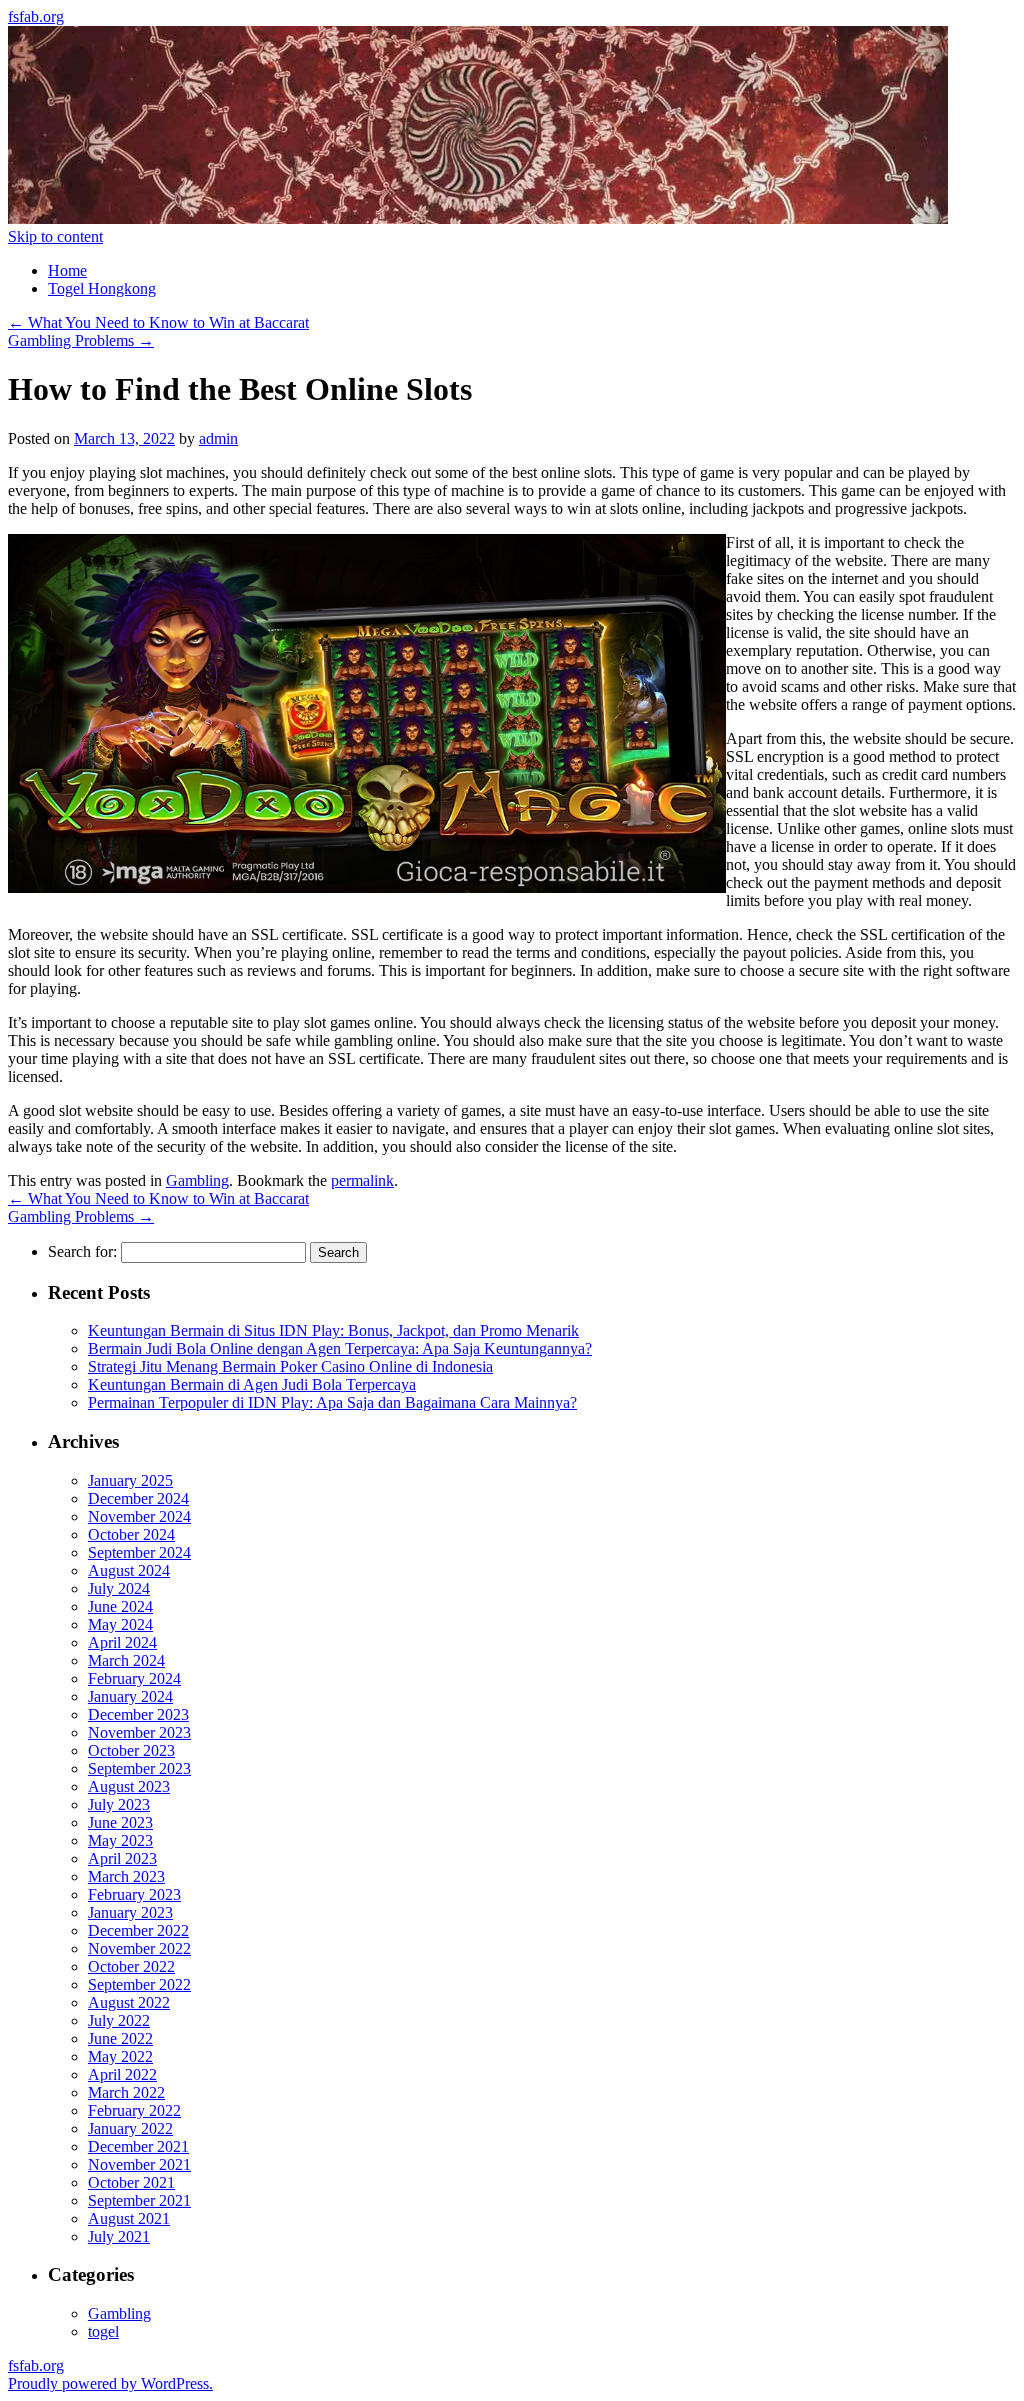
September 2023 (139, 1768)
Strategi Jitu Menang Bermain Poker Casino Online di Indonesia (290, 1366)
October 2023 (131, 1750)
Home (67, 270)
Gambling (197, 1180)
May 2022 (120, 2056)
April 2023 (122, 1858)
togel (103, 2331)
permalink (362, 1180)
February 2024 (134, 1678)
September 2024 (139, 1552)
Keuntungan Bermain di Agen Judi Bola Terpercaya (252, 1384)
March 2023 (126, 1876)
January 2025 (130, 1480)
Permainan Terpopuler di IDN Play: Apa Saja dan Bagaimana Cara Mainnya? (332, 1402)
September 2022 (139, 1984)
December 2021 (138, 2146)
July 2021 (119, 2236)
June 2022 (120, 2038)
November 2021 (139, 2164)
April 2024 (122, 1642)
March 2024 (126, 1660)
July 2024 (119, 1588)
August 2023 (129, 1786)
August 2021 (129, 2218)
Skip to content (55, 236)
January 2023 (130, 1912)
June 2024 (120, 1606)
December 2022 (138, 1930)
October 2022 (131, 1966)
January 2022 (130, 2128)
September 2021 (139, 2200)
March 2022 (126, 2092)
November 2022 (139, 1948)
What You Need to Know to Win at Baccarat (158, 322)
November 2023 (139, 1732)
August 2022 (129, 2002)
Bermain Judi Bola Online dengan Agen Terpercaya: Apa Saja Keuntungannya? (340, 1348)
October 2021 (131, 2182)
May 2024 (120, 1624)
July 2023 (119, 1804)
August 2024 (129, 1570)
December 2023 (138, 1714)
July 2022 (119, 2020)
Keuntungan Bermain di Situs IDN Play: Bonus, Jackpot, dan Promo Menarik (333, 1330)
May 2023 (120, 1840)
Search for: (82, 1251)
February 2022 (134, 2110)
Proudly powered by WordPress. (110, 2383)
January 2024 (130, 1696)
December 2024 (138, 1498)
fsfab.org (36, 16)
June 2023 (120, 1822)
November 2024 (139, 1516)
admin (218, 438)
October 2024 (131, 1534)
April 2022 (122, 2074)
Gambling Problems (81, 340)
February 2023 (134, 1894)
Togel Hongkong (102, 288)
